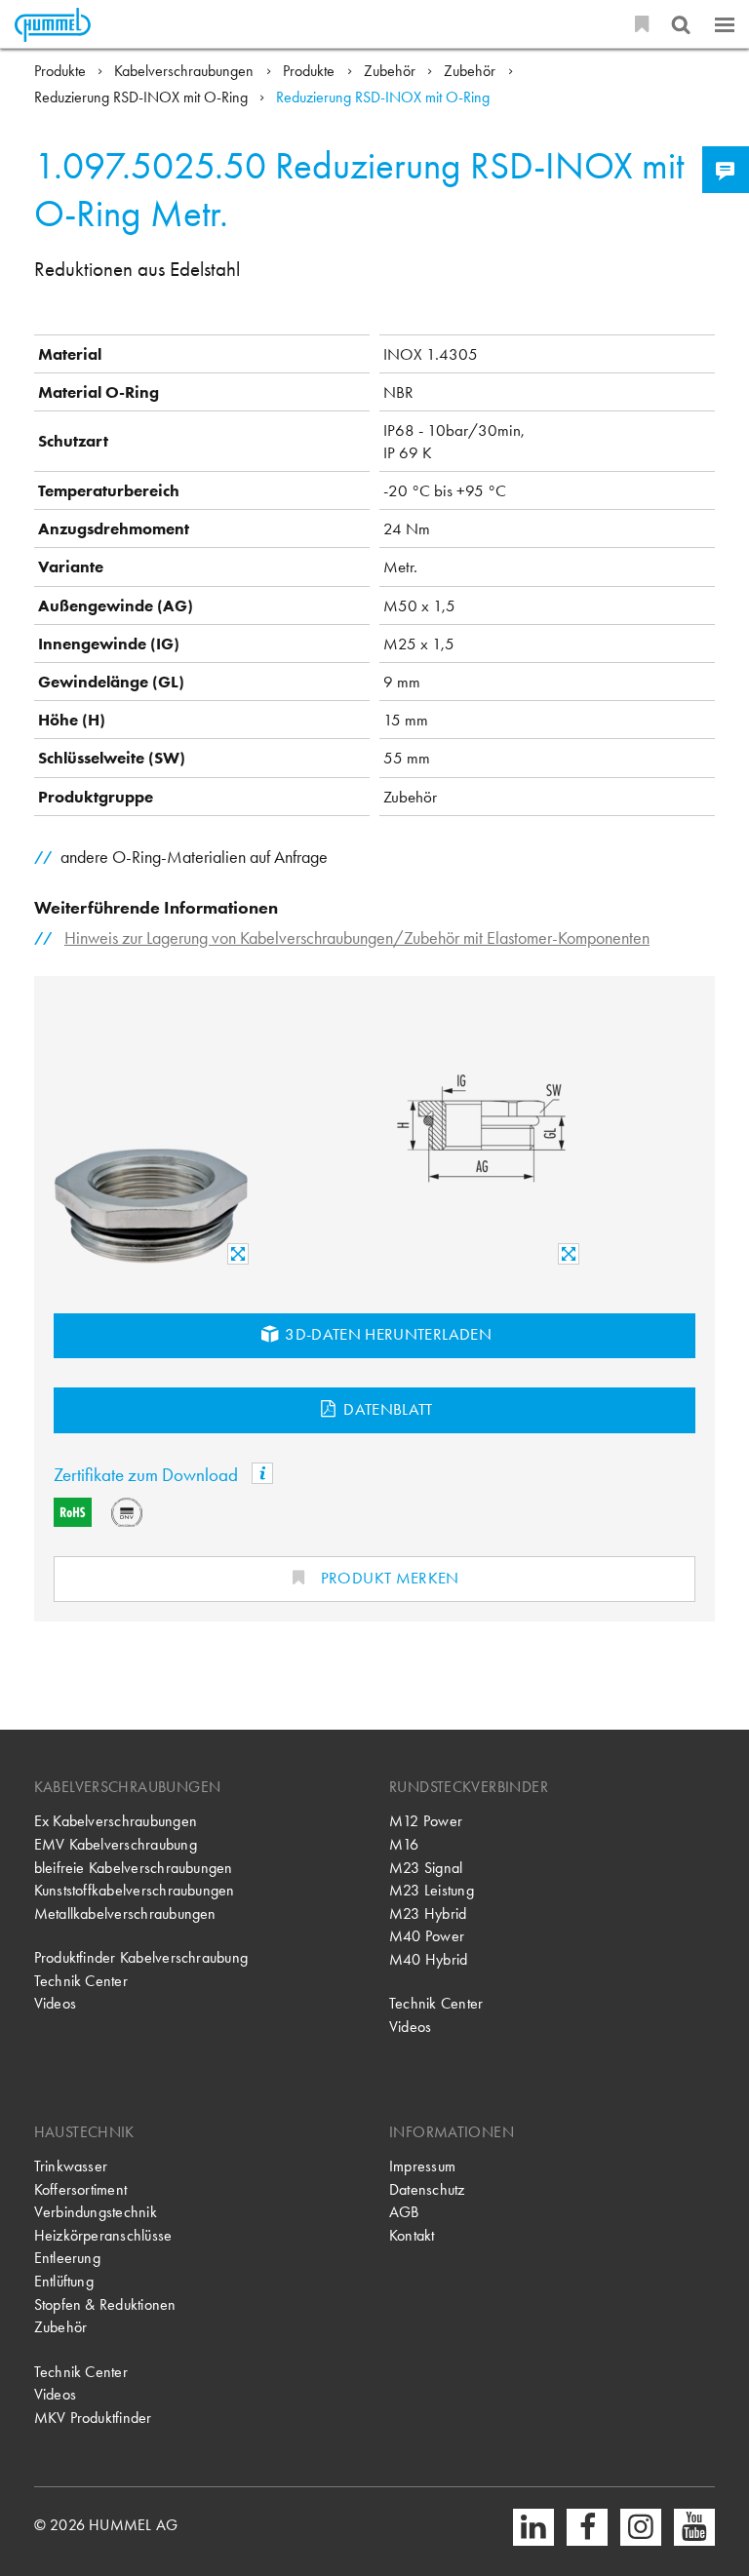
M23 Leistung (432, 1891)
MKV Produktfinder (93, 2418)
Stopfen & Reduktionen (105, 2305)
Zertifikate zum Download (148, 1475)
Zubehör (392, 71)
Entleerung (67, 2258)
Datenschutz (427, 2190)
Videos (55, 2004)
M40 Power (427, 1936)
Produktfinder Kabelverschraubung (141, 1958)
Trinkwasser (71, 2166)
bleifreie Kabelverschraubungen (134, 1868)
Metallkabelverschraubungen (125, 1914)
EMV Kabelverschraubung (116, 1845)
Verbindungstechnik (96, 2212)
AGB (404, 2212)
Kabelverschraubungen (186, 71)
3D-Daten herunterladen (386, 1334)
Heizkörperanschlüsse (103, 2236)
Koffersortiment (81, 2190)
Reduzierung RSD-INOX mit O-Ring (143, 98)
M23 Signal (426, 1868)
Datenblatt (386, 1409)
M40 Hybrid (428, 1960)
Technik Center (81, 1981)
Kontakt (412, 2236)
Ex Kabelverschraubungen (116, 1821)
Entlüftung (64, 2282)
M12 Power (426, 1821)
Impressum (422, 2166)
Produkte (62, 71)
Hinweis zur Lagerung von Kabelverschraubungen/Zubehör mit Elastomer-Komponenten (357, 937)
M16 (404, 1845)
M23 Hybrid (428, 1914)
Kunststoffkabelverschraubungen (135, 1891)
